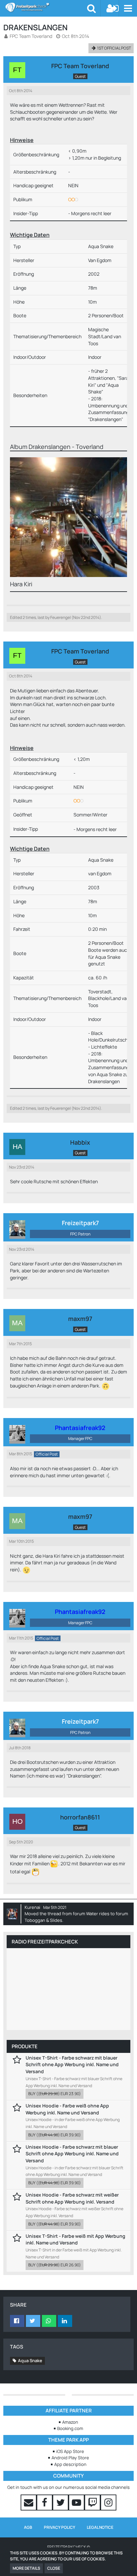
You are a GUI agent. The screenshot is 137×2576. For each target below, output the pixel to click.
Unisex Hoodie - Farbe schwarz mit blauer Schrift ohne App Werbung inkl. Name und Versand (72, 2154)
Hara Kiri (21, 584)
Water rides (98, 1914)
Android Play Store (70, 2458)
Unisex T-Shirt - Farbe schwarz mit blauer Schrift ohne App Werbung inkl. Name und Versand (72, 2065)
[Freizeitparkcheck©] (46, 7)
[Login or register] (113, 8)
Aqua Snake (30, 2361)
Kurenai (32, 1907)
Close (54, 2568)
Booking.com (70, 2428)
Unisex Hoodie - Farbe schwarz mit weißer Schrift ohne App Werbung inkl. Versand (72, 2198)
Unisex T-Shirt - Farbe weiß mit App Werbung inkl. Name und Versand (75, 2239)
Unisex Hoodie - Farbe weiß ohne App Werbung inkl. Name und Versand (67, 2109)
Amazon (70, 2422)
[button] (128, 8)
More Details (26, 2568)
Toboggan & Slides (43, 1920)
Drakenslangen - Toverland (66, 447)
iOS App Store (70, 2451)
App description (70, 2464)
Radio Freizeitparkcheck (45, 1942)
